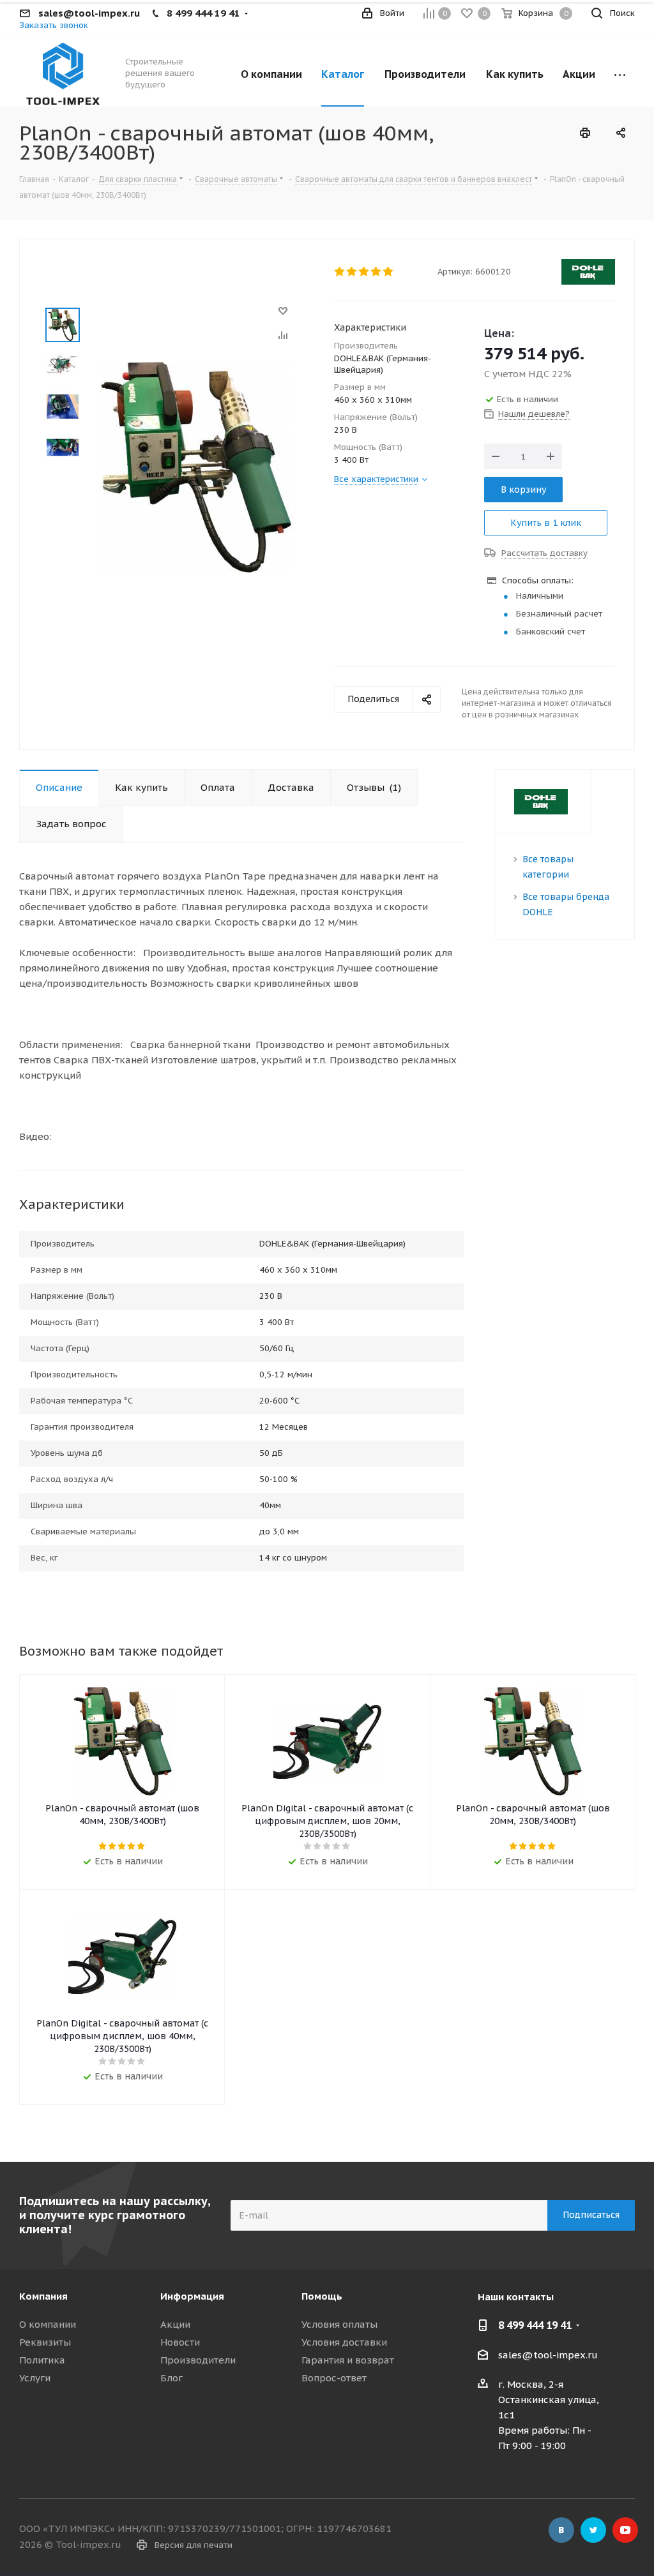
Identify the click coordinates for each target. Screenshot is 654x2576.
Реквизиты (45, 2342)
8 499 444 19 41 (535, 2325)
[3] (364, 272)
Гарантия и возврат (348, 2360)
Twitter (593, 2530)
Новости (180, 2342)
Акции (175, 2324)
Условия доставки (344, 2342)
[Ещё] (620, 73)
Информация (192, 2296)
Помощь (322, 2296)
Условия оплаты (339, 2324)
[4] (376, 272)
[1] (340, 272)
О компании (48, 2324)
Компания (43, 2296)
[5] (389, 272)
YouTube (625, 2530)
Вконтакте (561, 2530)
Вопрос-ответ (334, 2378)
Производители (198, 2360)
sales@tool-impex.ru (548, 2355)
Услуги (35, 2378)
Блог (171, 2378)
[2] (352, 272)
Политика (42, 2360)
